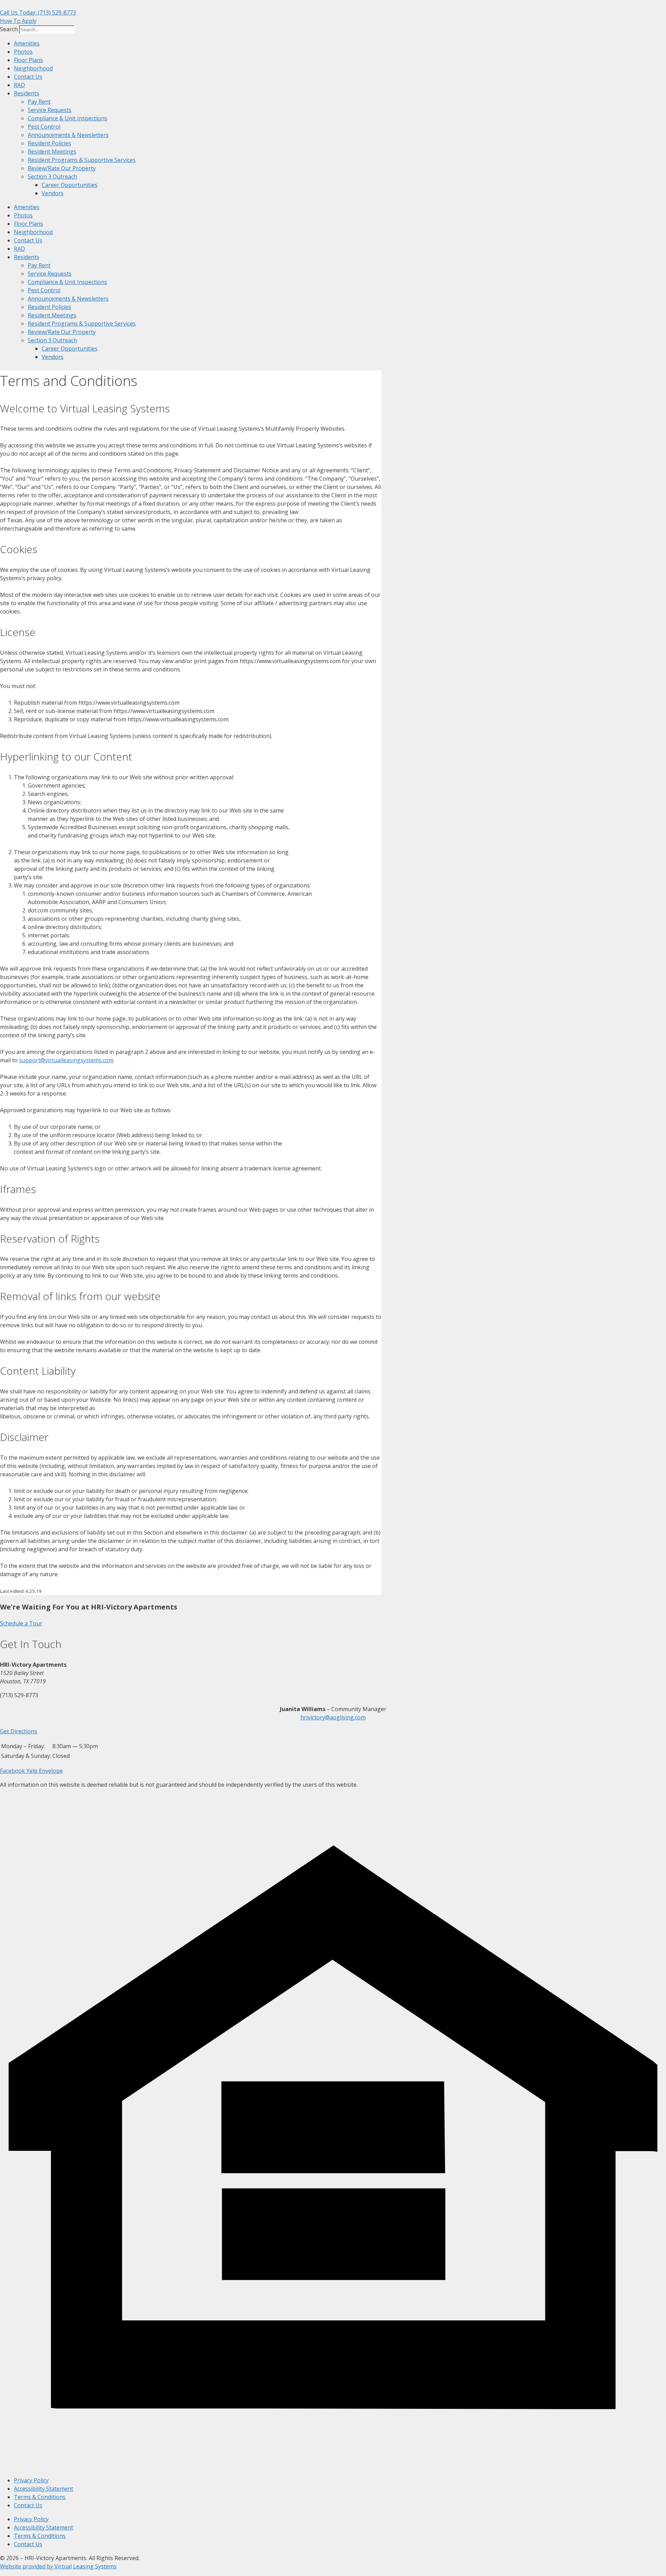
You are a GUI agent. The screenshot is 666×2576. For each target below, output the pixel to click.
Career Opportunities (70, 185)
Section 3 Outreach (52, 177)
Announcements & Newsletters (68, 135)
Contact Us (28, 77)
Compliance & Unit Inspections (67, 118)
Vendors (53, 193)
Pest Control (44, 127)
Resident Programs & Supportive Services (82, 160)
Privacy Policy (31, 2480)
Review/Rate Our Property (62, 168)
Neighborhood (33, 68)
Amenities (27, 43)
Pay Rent (39, 102)
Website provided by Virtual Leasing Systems (58, 2566)
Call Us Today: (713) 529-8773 (38, 12)
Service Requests (50, 110)
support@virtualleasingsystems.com (66, 1060)
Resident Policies (49, 143)
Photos (23, 52)
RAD (19, 85)
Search (9, 29)
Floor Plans (28, 60)
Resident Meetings (52, 152)
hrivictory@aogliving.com (333, 1717)
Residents (27, 93)
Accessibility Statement (44, 2489)
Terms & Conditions (40, 2497)
